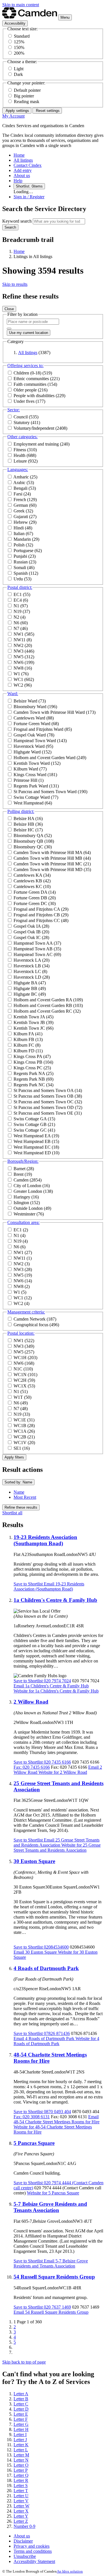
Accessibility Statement (34, 2561)
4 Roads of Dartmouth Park (46, 1968)
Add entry (23, 170)
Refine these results (21, 1507)
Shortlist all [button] (12, 1513)
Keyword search (17, 221)
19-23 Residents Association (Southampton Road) (45, 1540)
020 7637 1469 (57, 2307)
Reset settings (47, 111)
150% (19, 47)
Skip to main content (21, 5)
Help (18, 181)
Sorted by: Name (18, 1482)
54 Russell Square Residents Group (54, 2277)
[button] (25, 366)
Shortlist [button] (28, 1584)
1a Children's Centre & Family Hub (55, 1600)
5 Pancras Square (34, 2143)
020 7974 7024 (57, 1681)
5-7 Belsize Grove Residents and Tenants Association (50, 2207)
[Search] (9, 329)
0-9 (24, 2526)
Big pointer (24, 96)
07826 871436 (56, 2033)
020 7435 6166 (57, 1762)
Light (19, 69)
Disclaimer (23, 2541)
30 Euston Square (34, 1861)
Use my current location (29, 333)
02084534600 (56, 1947)
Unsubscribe (25, 2556)
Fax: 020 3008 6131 (32, 2117)
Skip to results (15, 284)
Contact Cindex (28, 165)
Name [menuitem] (19, 1492)
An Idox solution (70, 2571)
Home (19, 251)
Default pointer (27, 90)
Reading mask (27, 102)
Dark (18, 74)
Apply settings (17, 111)
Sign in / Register (29, 197)
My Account (13, 116)
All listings (23, 160)
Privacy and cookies (32, 2546)
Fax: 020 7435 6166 (32, 1767)
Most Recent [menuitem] (25, 1497)
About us (22, 175)
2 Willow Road (31, 1702)
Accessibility (15, 23)
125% (19, 42)
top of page (24, 2362)
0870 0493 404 (57, 2112)
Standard (22, 36)
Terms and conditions (33, 2551)
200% (19, 53)
